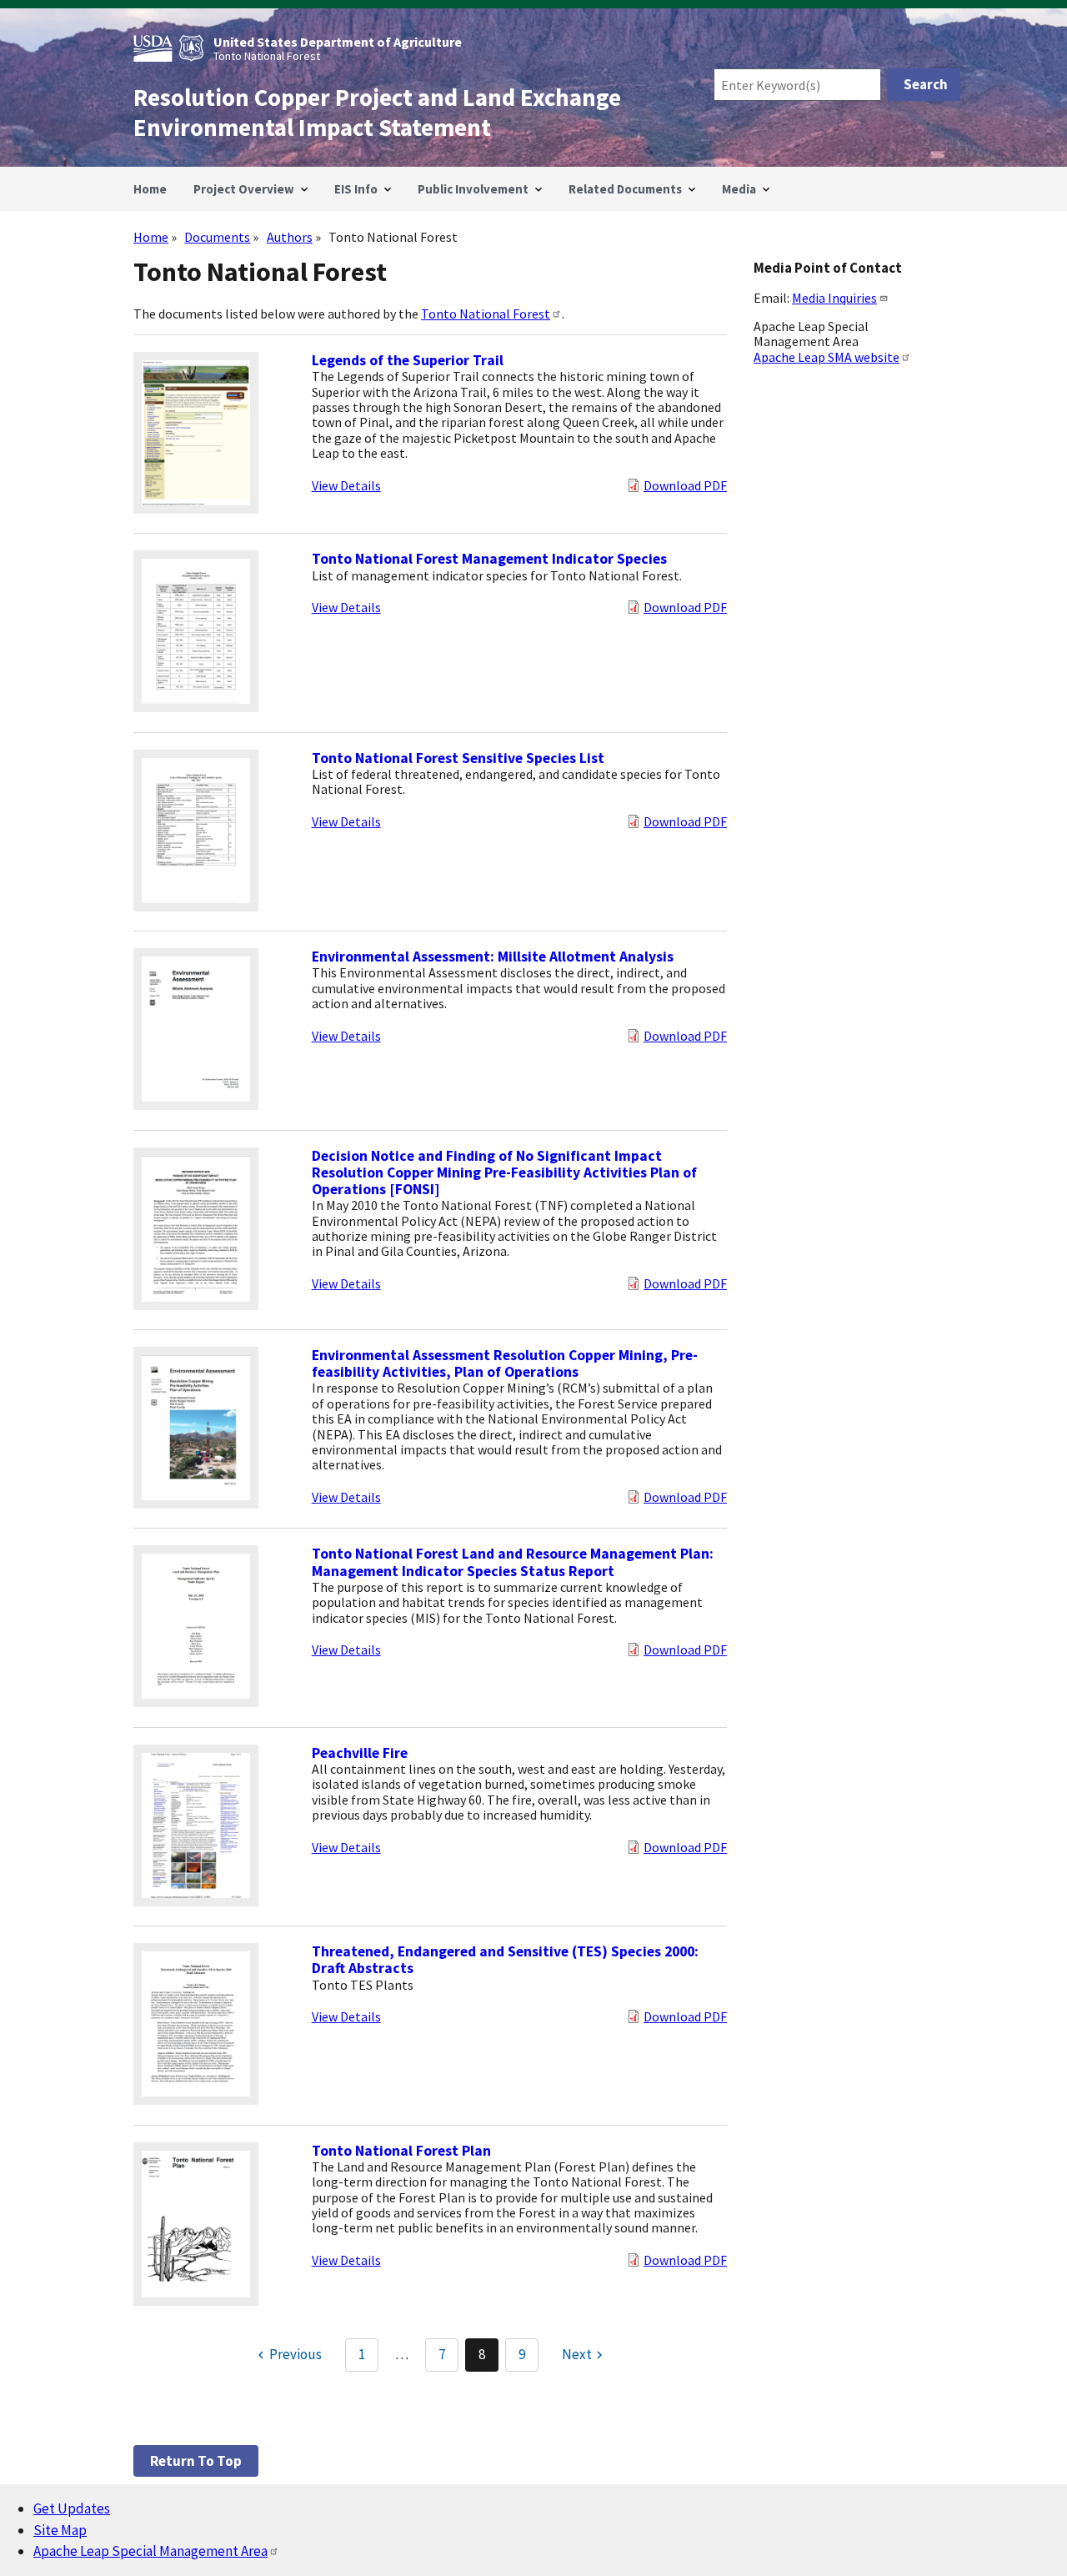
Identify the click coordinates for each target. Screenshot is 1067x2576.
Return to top (196, 2461)
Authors (290, 237)
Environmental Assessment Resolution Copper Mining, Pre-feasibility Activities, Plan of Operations (505, 1363)
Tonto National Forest (486, 314)
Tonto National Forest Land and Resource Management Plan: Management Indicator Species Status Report (513, 1562)
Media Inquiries (834, 298)
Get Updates (72, 2508)
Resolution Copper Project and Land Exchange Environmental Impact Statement (377, 113)
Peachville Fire (360, 1753)
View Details (346, 485)
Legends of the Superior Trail (408, 360)
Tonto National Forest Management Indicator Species (489, 559)
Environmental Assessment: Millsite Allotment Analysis (493, 957)
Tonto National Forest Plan (401, 2151)
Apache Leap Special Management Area (150, 2551)
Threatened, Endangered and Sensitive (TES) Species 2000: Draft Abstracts (505, 1960)
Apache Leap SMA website (827, 357)
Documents (217, 237)
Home (151, 237)
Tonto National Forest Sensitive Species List (458, 758)
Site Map (60, 2530)
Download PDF (685, 485)
